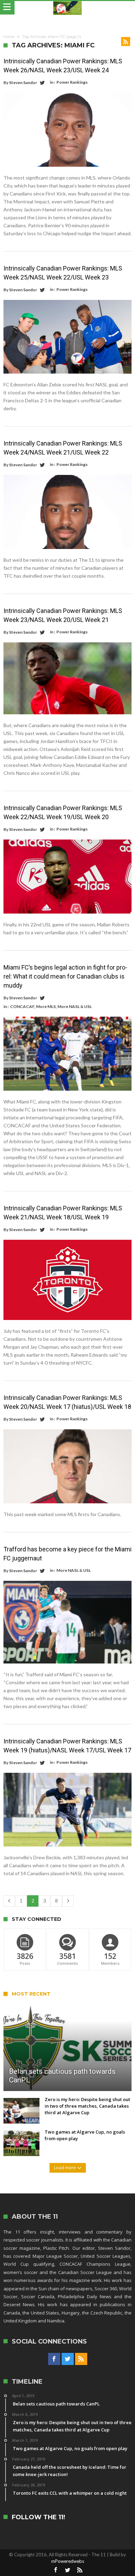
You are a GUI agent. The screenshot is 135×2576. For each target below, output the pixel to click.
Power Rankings (72, 82)
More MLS (46, 1006)
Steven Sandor (23, 82)
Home (9, 37)
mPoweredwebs (68, 2561)
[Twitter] (68, 2359)
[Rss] (81, 2359)
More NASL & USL (75, 1006)
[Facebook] (54, 2359)
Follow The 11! (38, 2517)
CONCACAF (22, 1006)
